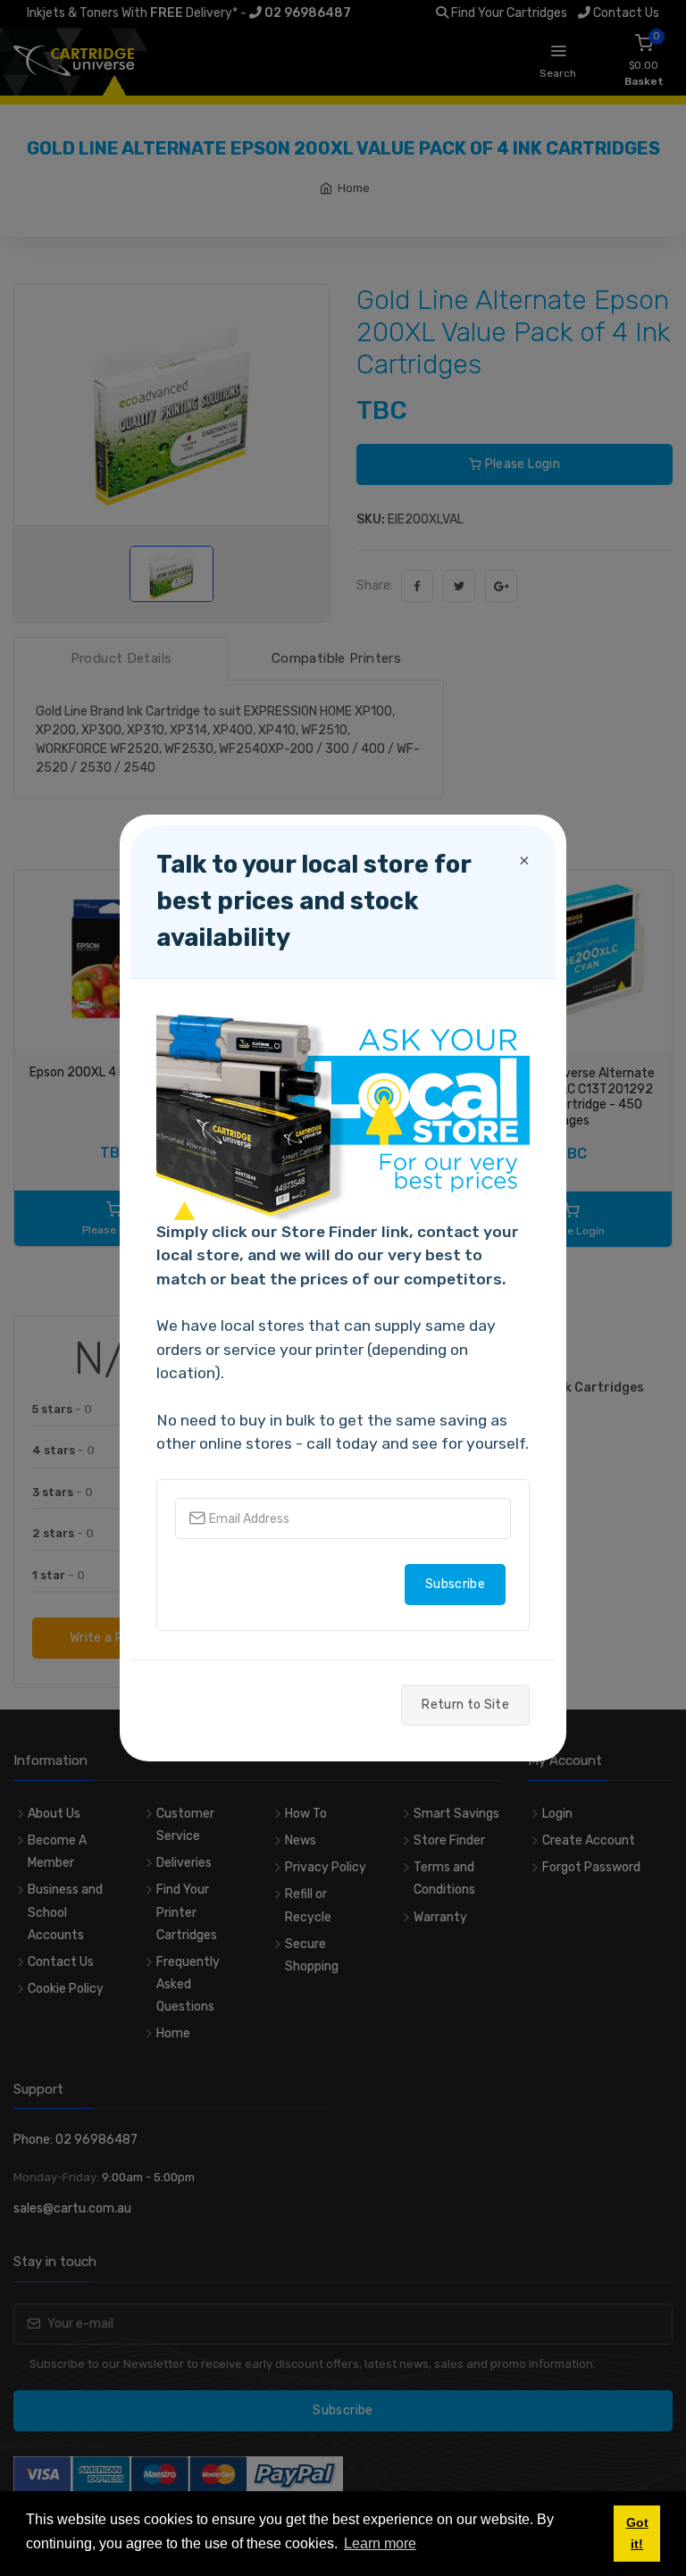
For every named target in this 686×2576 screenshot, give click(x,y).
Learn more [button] (380, 2543)
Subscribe (455, 1584)
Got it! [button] (637, 2533)
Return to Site (465, 1705)
